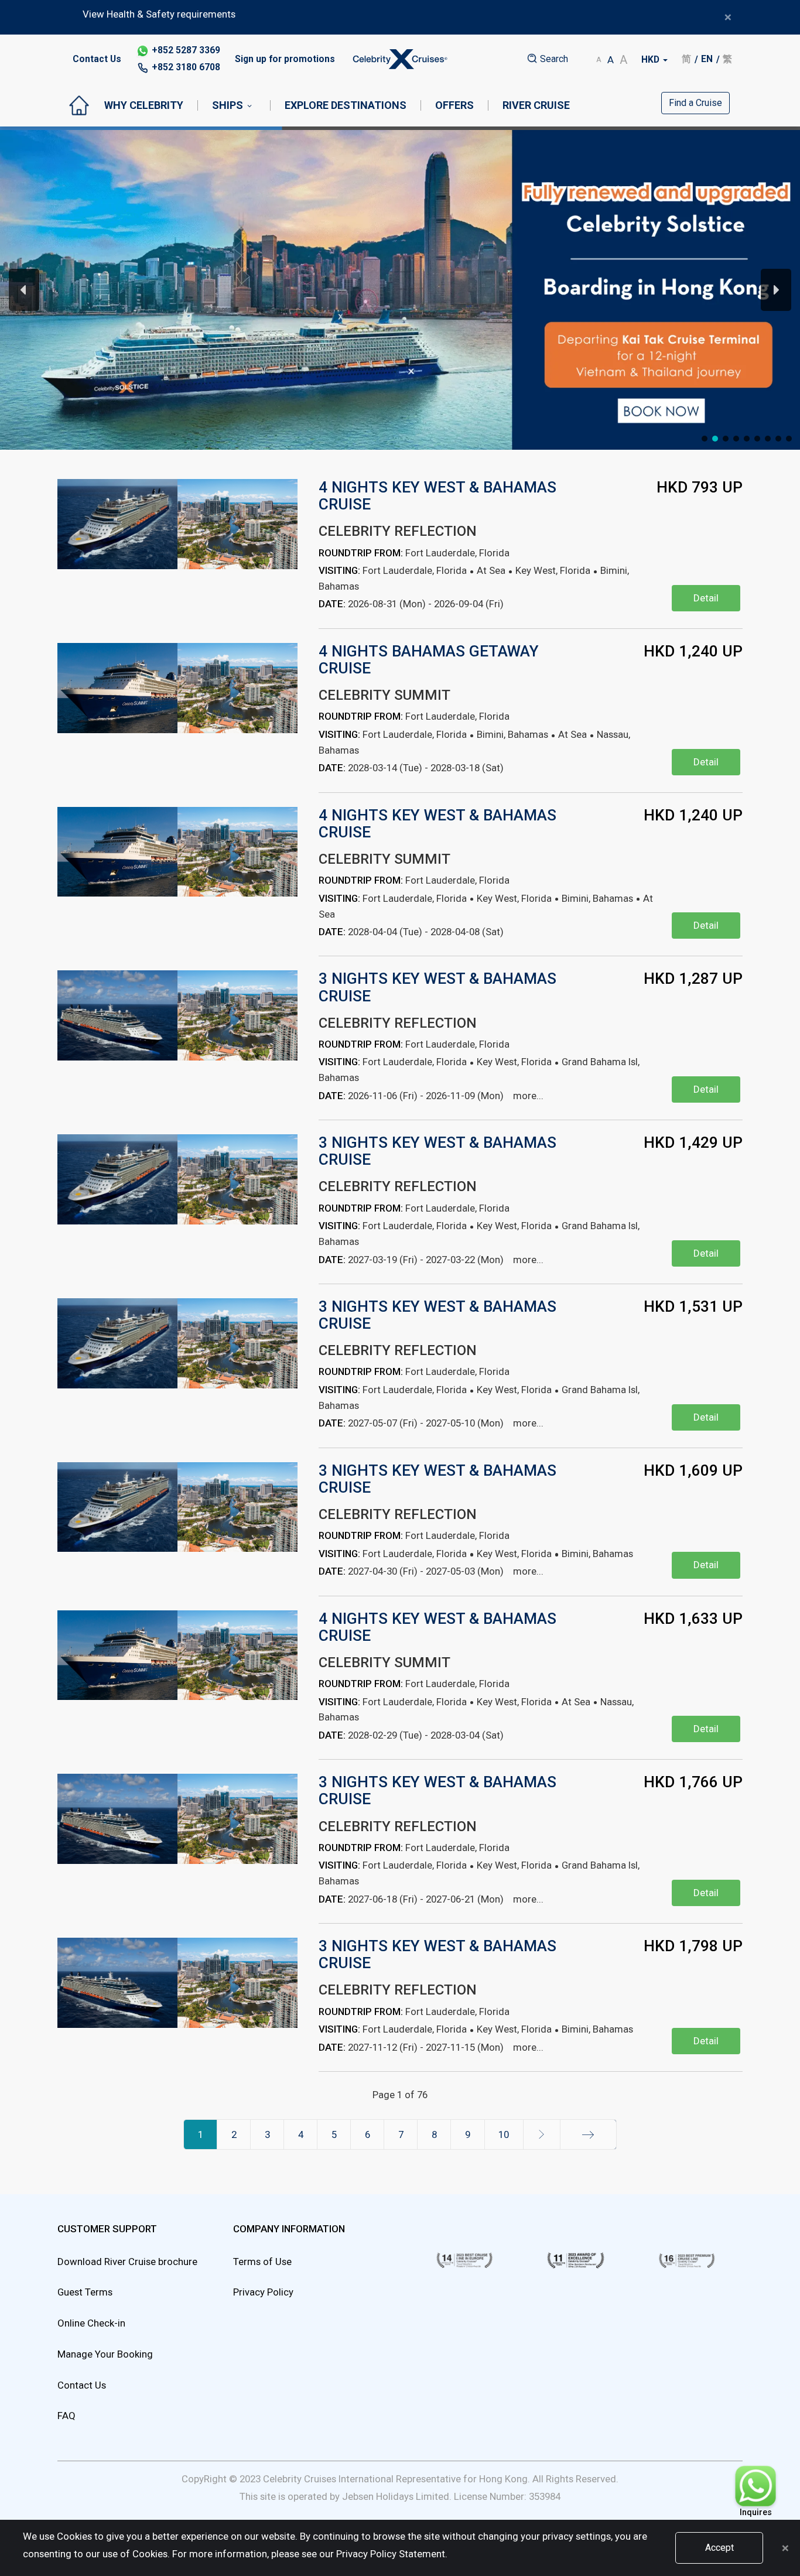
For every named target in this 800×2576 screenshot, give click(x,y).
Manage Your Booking (105, 2354)
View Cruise (612, 408)
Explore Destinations (346, 105)
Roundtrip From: (361, 553)
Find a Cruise (695, 103)
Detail (706, 598)
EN (707, 59)
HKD (652, 60)
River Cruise (536, 105)
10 (504, 2134)
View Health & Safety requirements (159, 14)
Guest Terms (85, 2292)
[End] (588, 2134)
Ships (228, 105)
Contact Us (97, 59)
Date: (332, 604)
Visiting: (339, 570)
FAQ (66, 2416)
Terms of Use (262, 2262)
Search (553, 59)
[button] (400, 290)
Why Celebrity (144, 105)
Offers (454, 105)
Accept (719, 2548)
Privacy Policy (263, 2292)
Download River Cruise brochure (127, 2262)
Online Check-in (91, 2323)
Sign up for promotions (285, 59)
